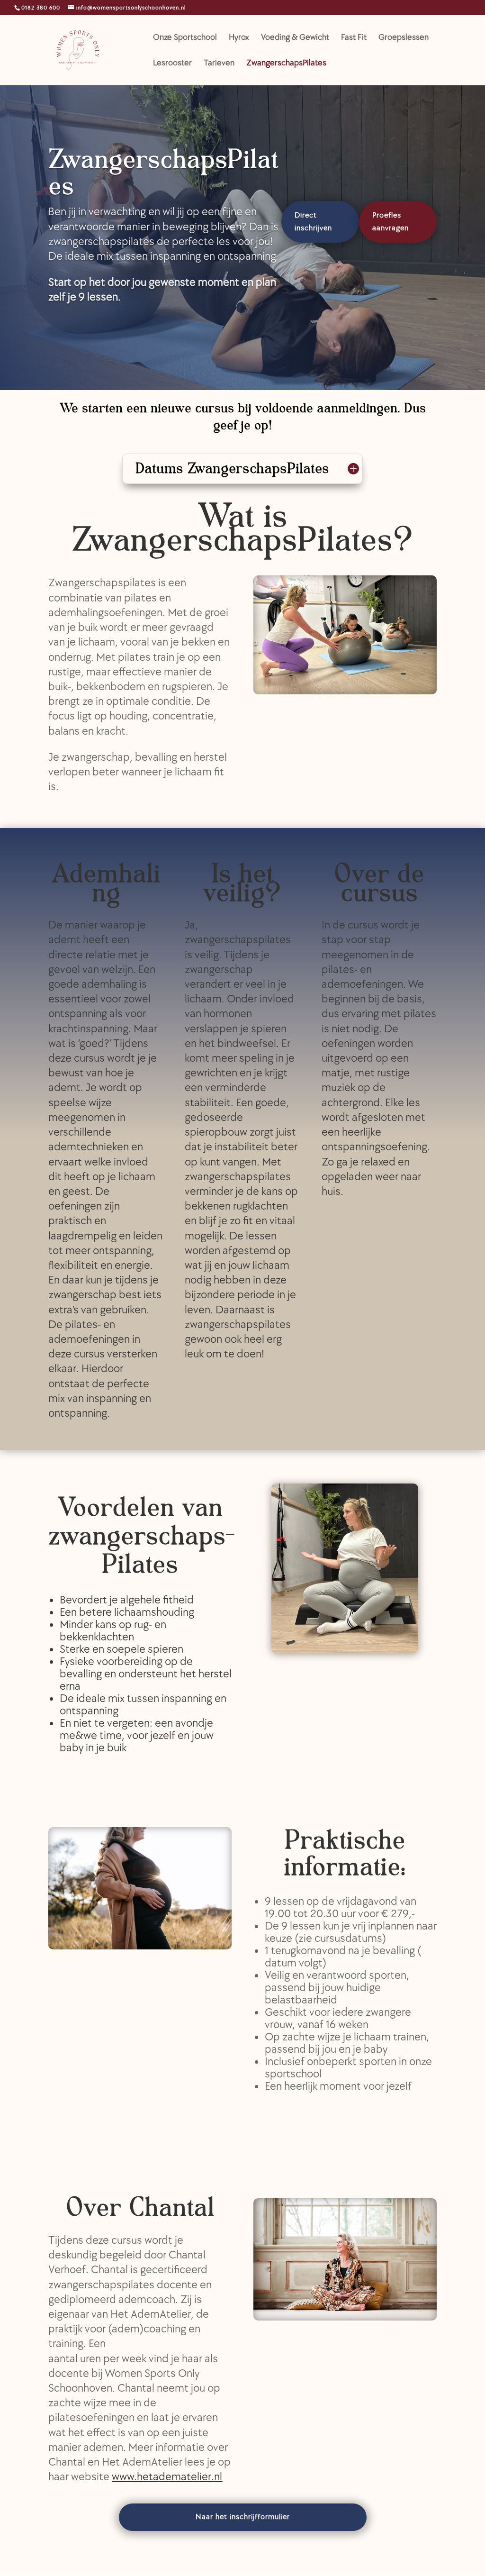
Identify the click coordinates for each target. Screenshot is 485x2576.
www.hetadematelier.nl (167, 2477)
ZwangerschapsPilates (286, 64)
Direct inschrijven (313, 222)
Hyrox (239, 38)
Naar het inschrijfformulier (243, 2517)
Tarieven (219, 64)
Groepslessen (404, 38)
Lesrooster (172, 64)
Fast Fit (354, 38)
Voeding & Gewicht (295, 38)
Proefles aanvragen (391, 222)
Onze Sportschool (185, 38)
